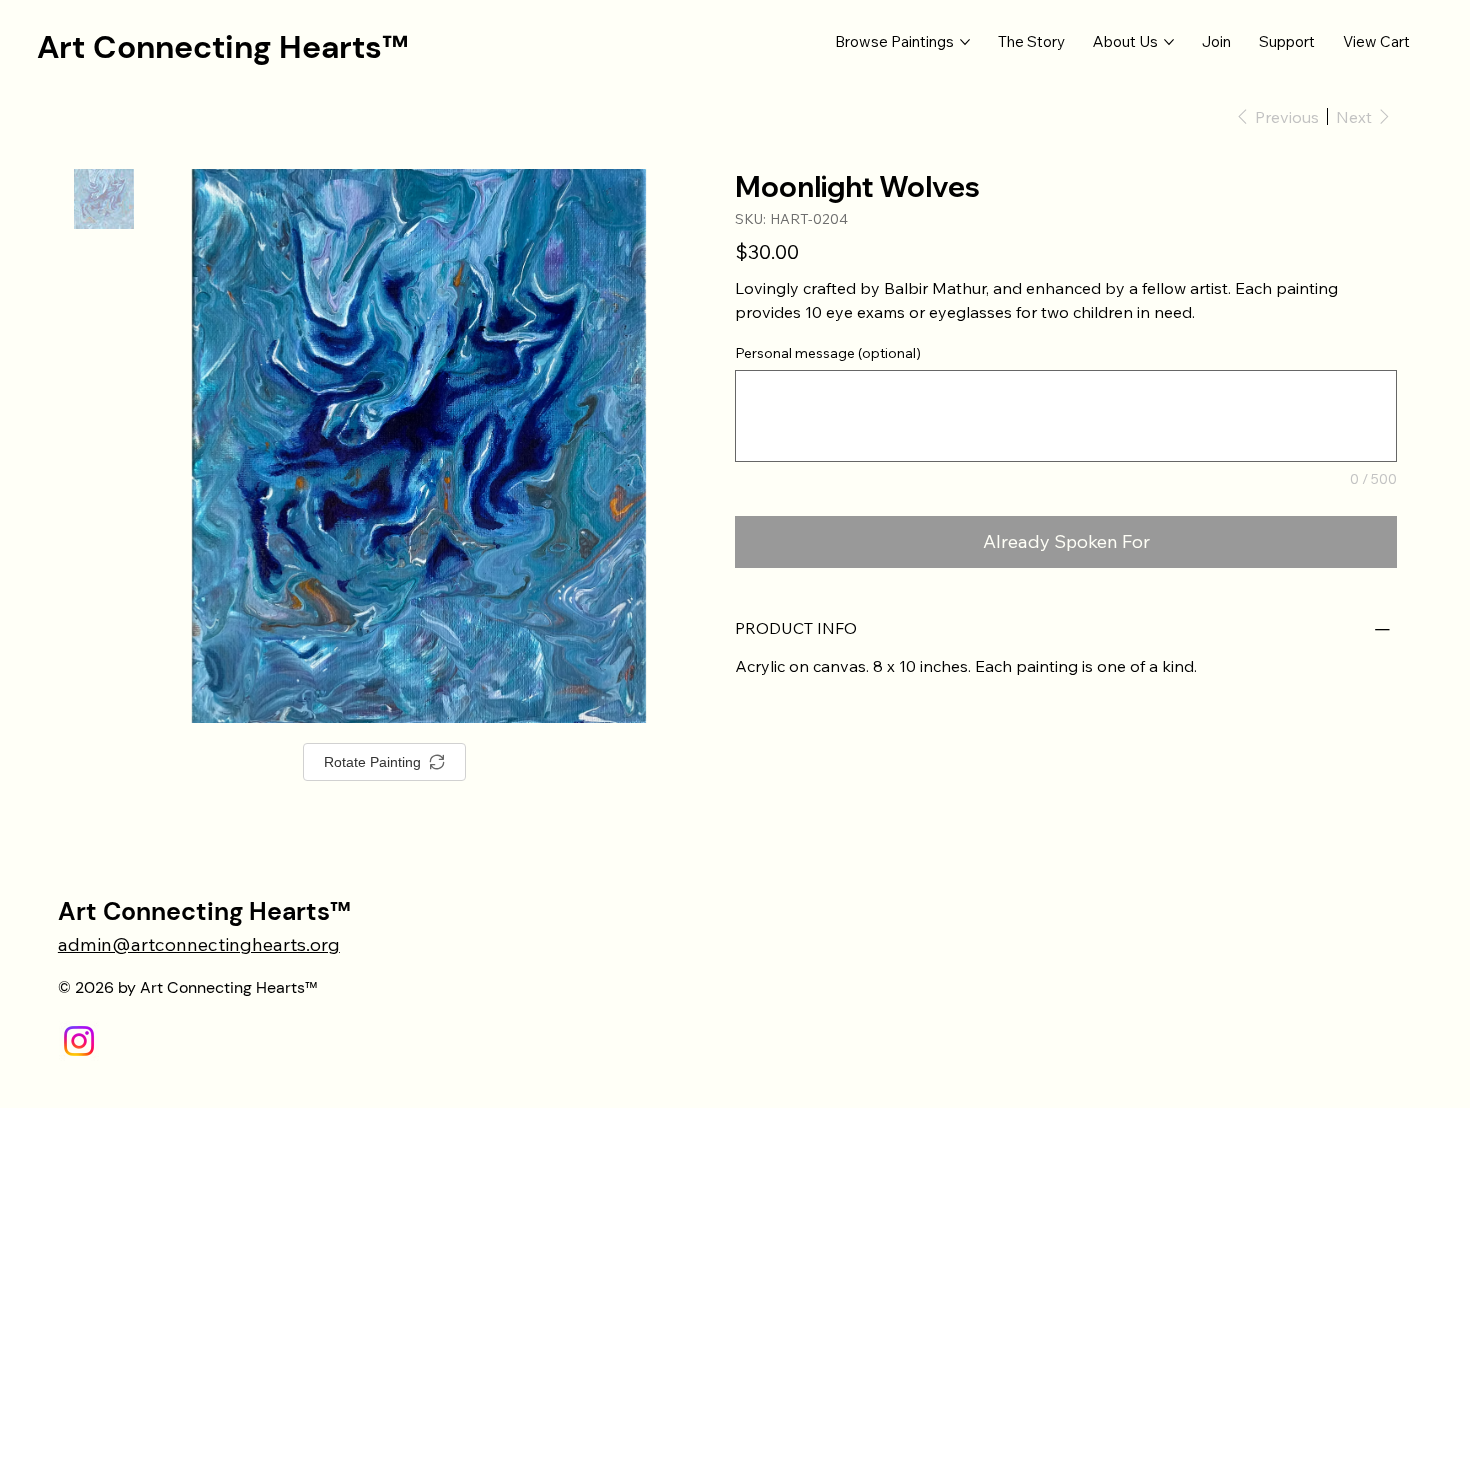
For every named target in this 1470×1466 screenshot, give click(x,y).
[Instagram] (79, 1041)
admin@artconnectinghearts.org (199, 944)
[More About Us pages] (1169, 42)
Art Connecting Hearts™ (223, 47)
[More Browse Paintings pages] (965, 42)
